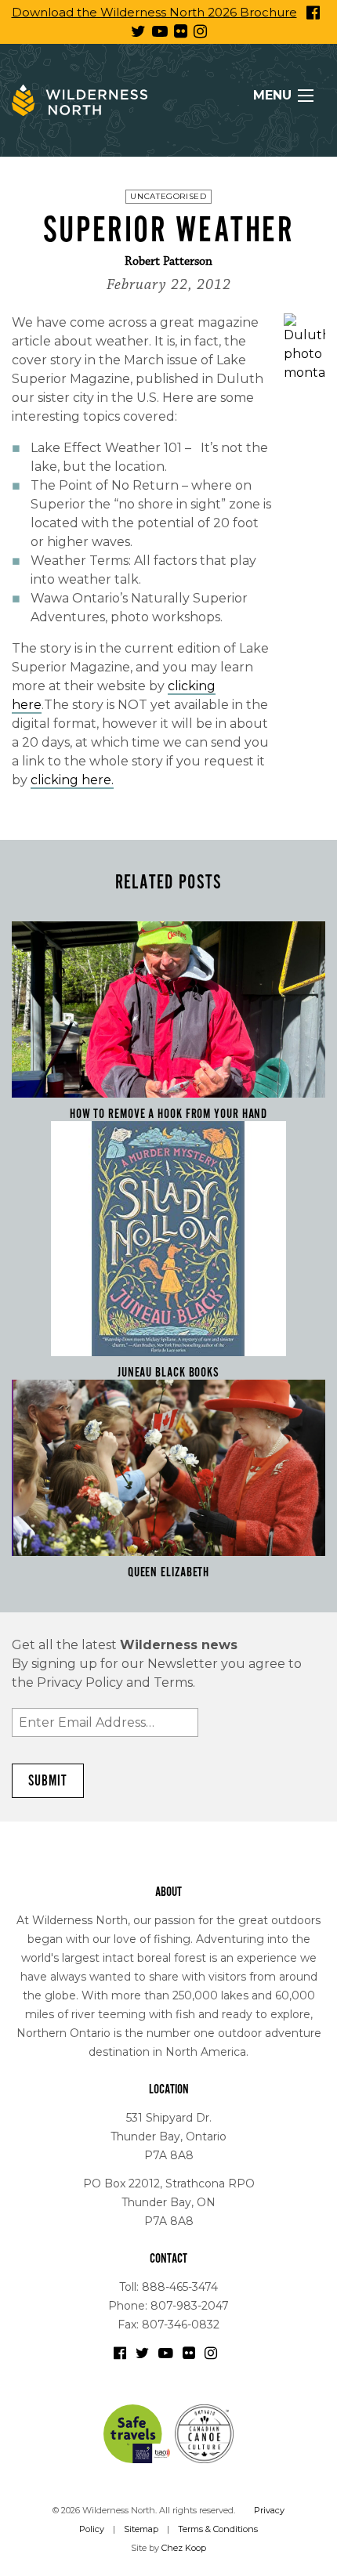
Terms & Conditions (218, 2529)
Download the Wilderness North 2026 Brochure (154, 12)
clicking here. (72, 780)
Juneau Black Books (168, 1373)
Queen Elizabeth (169, 1572)
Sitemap (141, 2529)
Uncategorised (168, 196)
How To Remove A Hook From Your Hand (169, 1114)
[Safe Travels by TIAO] (138, 2433)
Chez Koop (184, 2548)
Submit (48, 1781)
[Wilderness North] (80, 100)
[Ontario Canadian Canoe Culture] (204, 2433)
